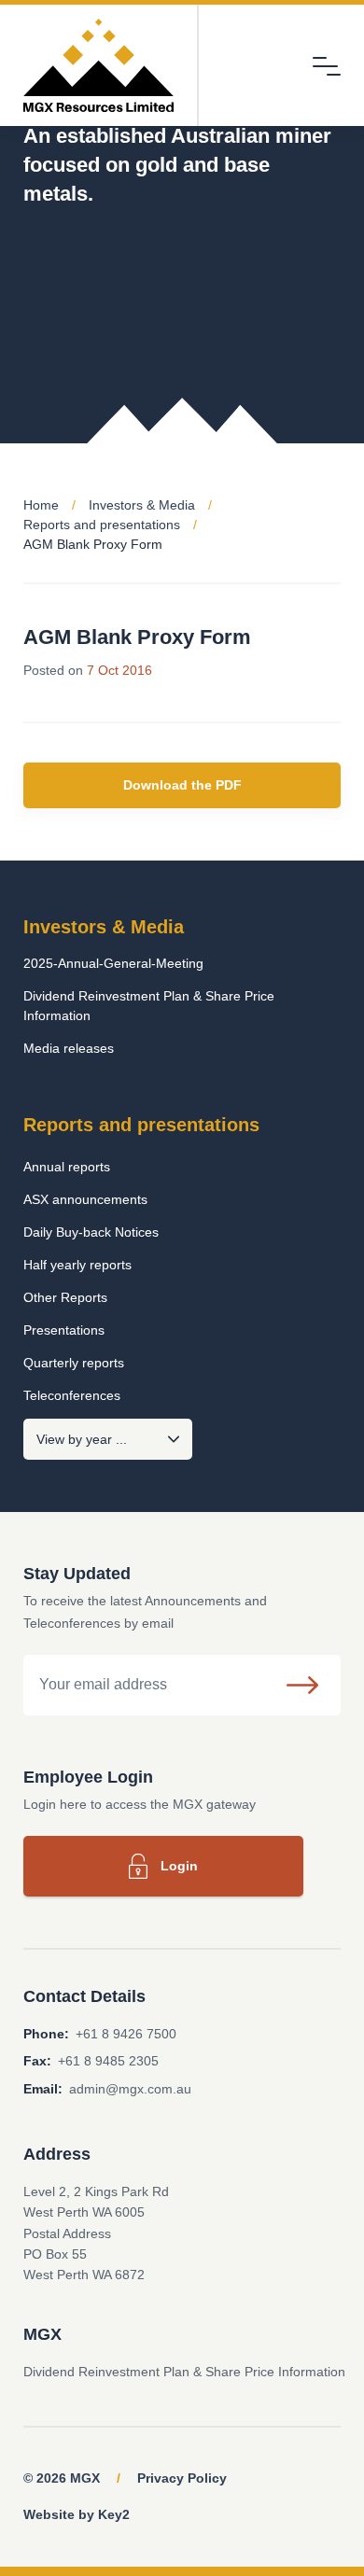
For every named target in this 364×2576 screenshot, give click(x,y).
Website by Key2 (77, 2514)
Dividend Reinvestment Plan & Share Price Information (149, 1006)
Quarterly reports (74, 1363)
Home (41, 505)
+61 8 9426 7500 (126, 2034)
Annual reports (67, 1167)
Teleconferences (72, 1395)
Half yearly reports (77, 1265)
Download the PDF (182, 785)
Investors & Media (142, 505)
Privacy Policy (182, 2478)
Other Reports (65, 1297)
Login (179, 1866)
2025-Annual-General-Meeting (113, 963)
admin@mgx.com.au (130, 2089)
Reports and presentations (102, 525)
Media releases (69, 1048)
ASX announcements (85, 1199)
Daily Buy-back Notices (91, 1232)
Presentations (64, 1330)
